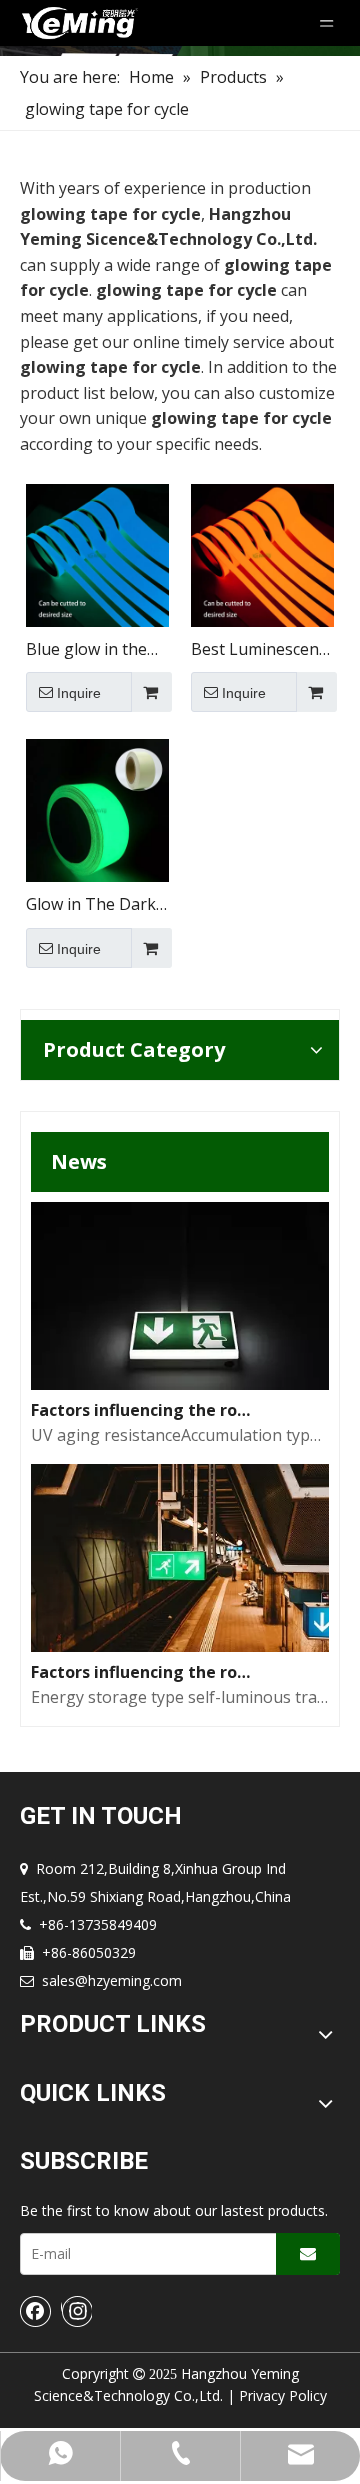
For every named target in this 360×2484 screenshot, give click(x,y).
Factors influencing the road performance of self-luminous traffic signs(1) (144, 1672)
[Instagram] (76, 2311)
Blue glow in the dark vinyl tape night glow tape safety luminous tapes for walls (86, 650)
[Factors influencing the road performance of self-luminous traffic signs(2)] (180, 1384)
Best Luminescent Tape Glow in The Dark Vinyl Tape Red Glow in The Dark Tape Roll (258, 650)
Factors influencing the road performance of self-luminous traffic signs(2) (144, 1410)
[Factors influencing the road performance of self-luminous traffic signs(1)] (180, 1646)
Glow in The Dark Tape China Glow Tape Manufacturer (91, 905)
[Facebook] (36, 2311)
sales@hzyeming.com (112, 1980)
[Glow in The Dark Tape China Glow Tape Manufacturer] (97, 809)
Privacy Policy (283, 2395)
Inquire (79, 693)
